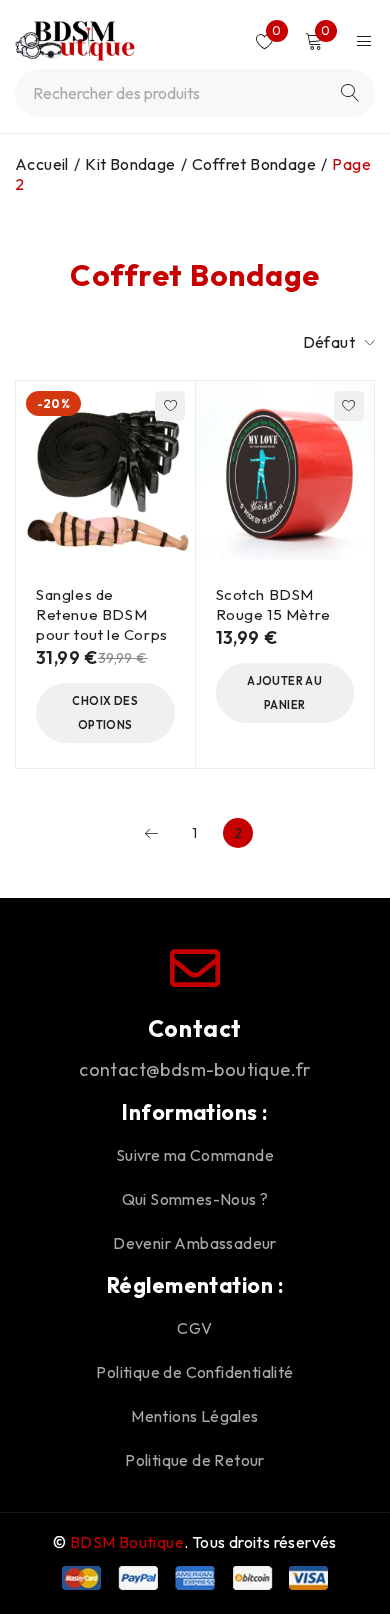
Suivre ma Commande (195, 1155)
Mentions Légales (194, 1416)
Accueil (42, 164)
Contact (195, 1028)
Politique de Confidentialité (194, 1372)
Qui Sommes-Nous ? (195, 1199)
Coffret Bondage (254, 164)
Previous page (152, 833)
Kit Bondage (130, 164)
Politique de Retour (195, 1460)
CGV (194, 1328)
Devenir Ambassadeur (195, 1243)
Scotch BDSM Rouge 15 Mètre (273, 604)
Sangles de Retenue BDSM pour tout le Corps (102, 614)
